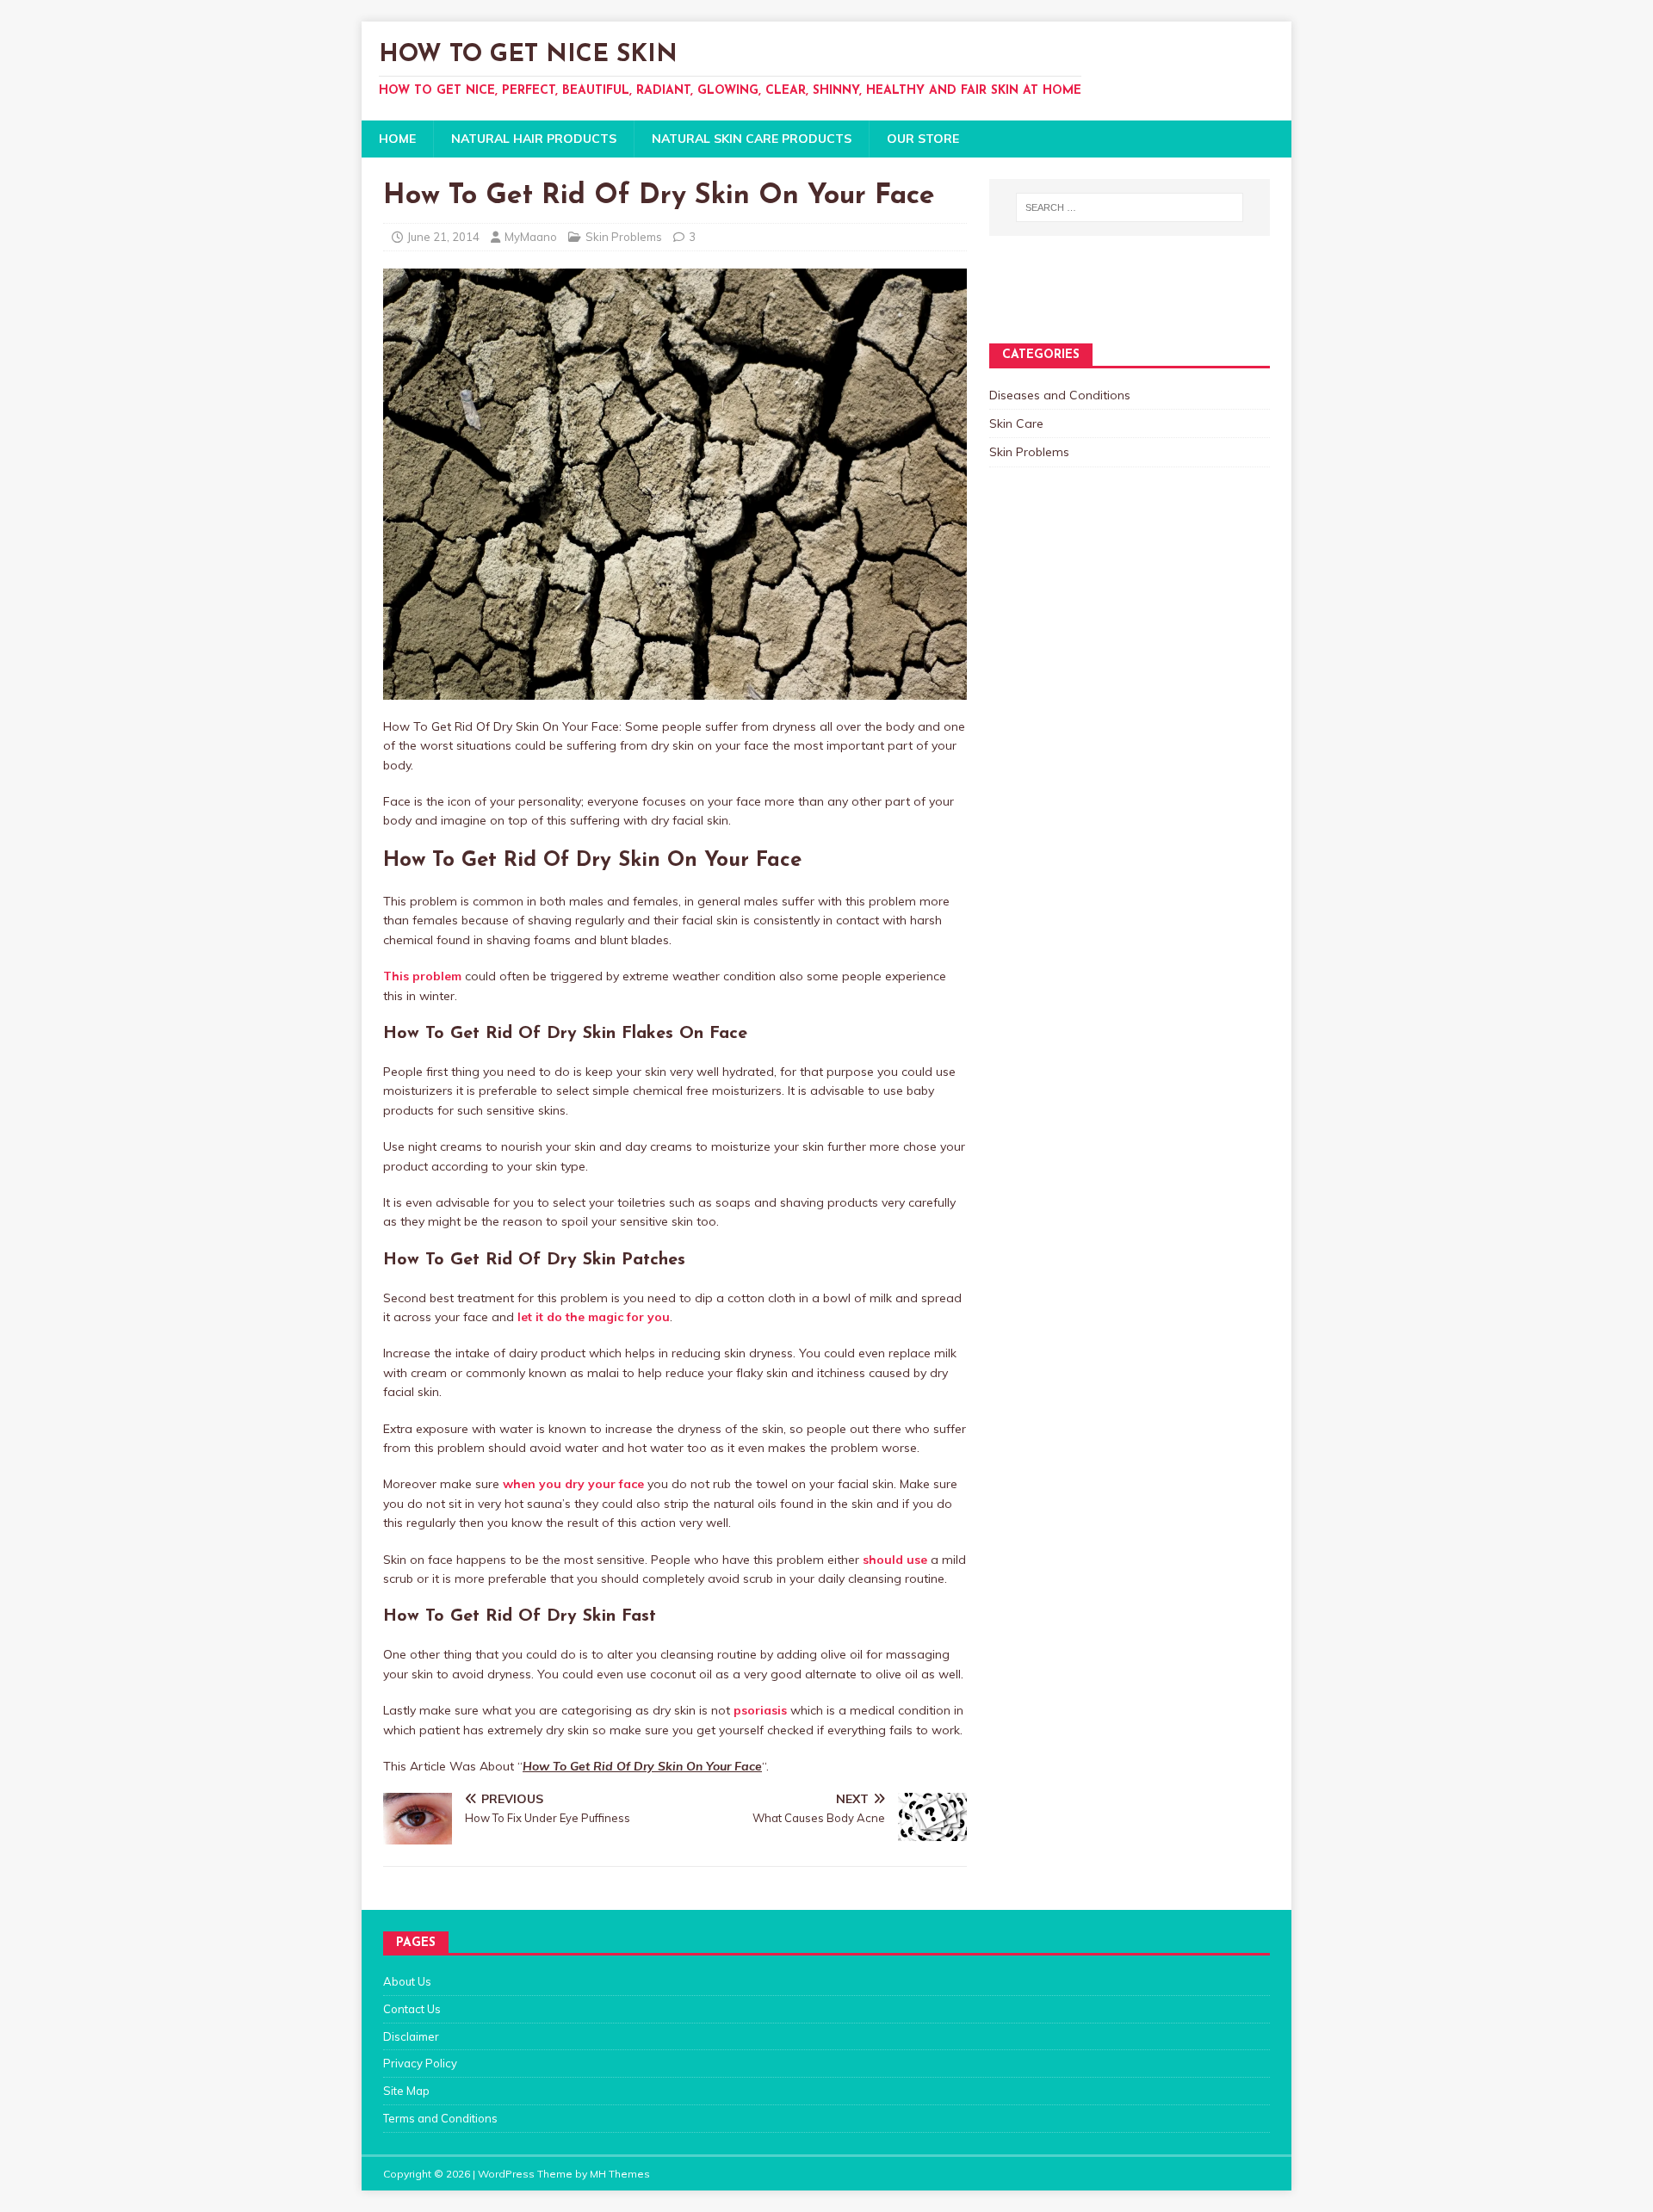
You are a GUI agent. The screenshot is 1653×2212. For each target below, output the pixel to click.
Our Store (923, 139)
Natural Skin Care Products (752, 139)
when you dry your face (573, 1484)
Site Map (406, 2091)
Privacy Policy (420, 2063)
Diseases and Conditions (1060, 395)
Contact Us (412, 2009)
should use (895, 1560)
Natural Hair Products (534, 139)
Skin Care (1016, 423)
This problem (422, 976)
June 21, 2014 (443, 237)
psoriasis (760, 1710)
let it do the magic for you (594, 1317)
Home (397, 139)
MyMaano (531, 237)
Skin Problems (624, 237)
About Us (407, 1981)
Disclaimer (411, 2036)
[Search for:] (1130, 207)
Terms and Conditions (440, 2118)
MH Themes (620, 2174)
